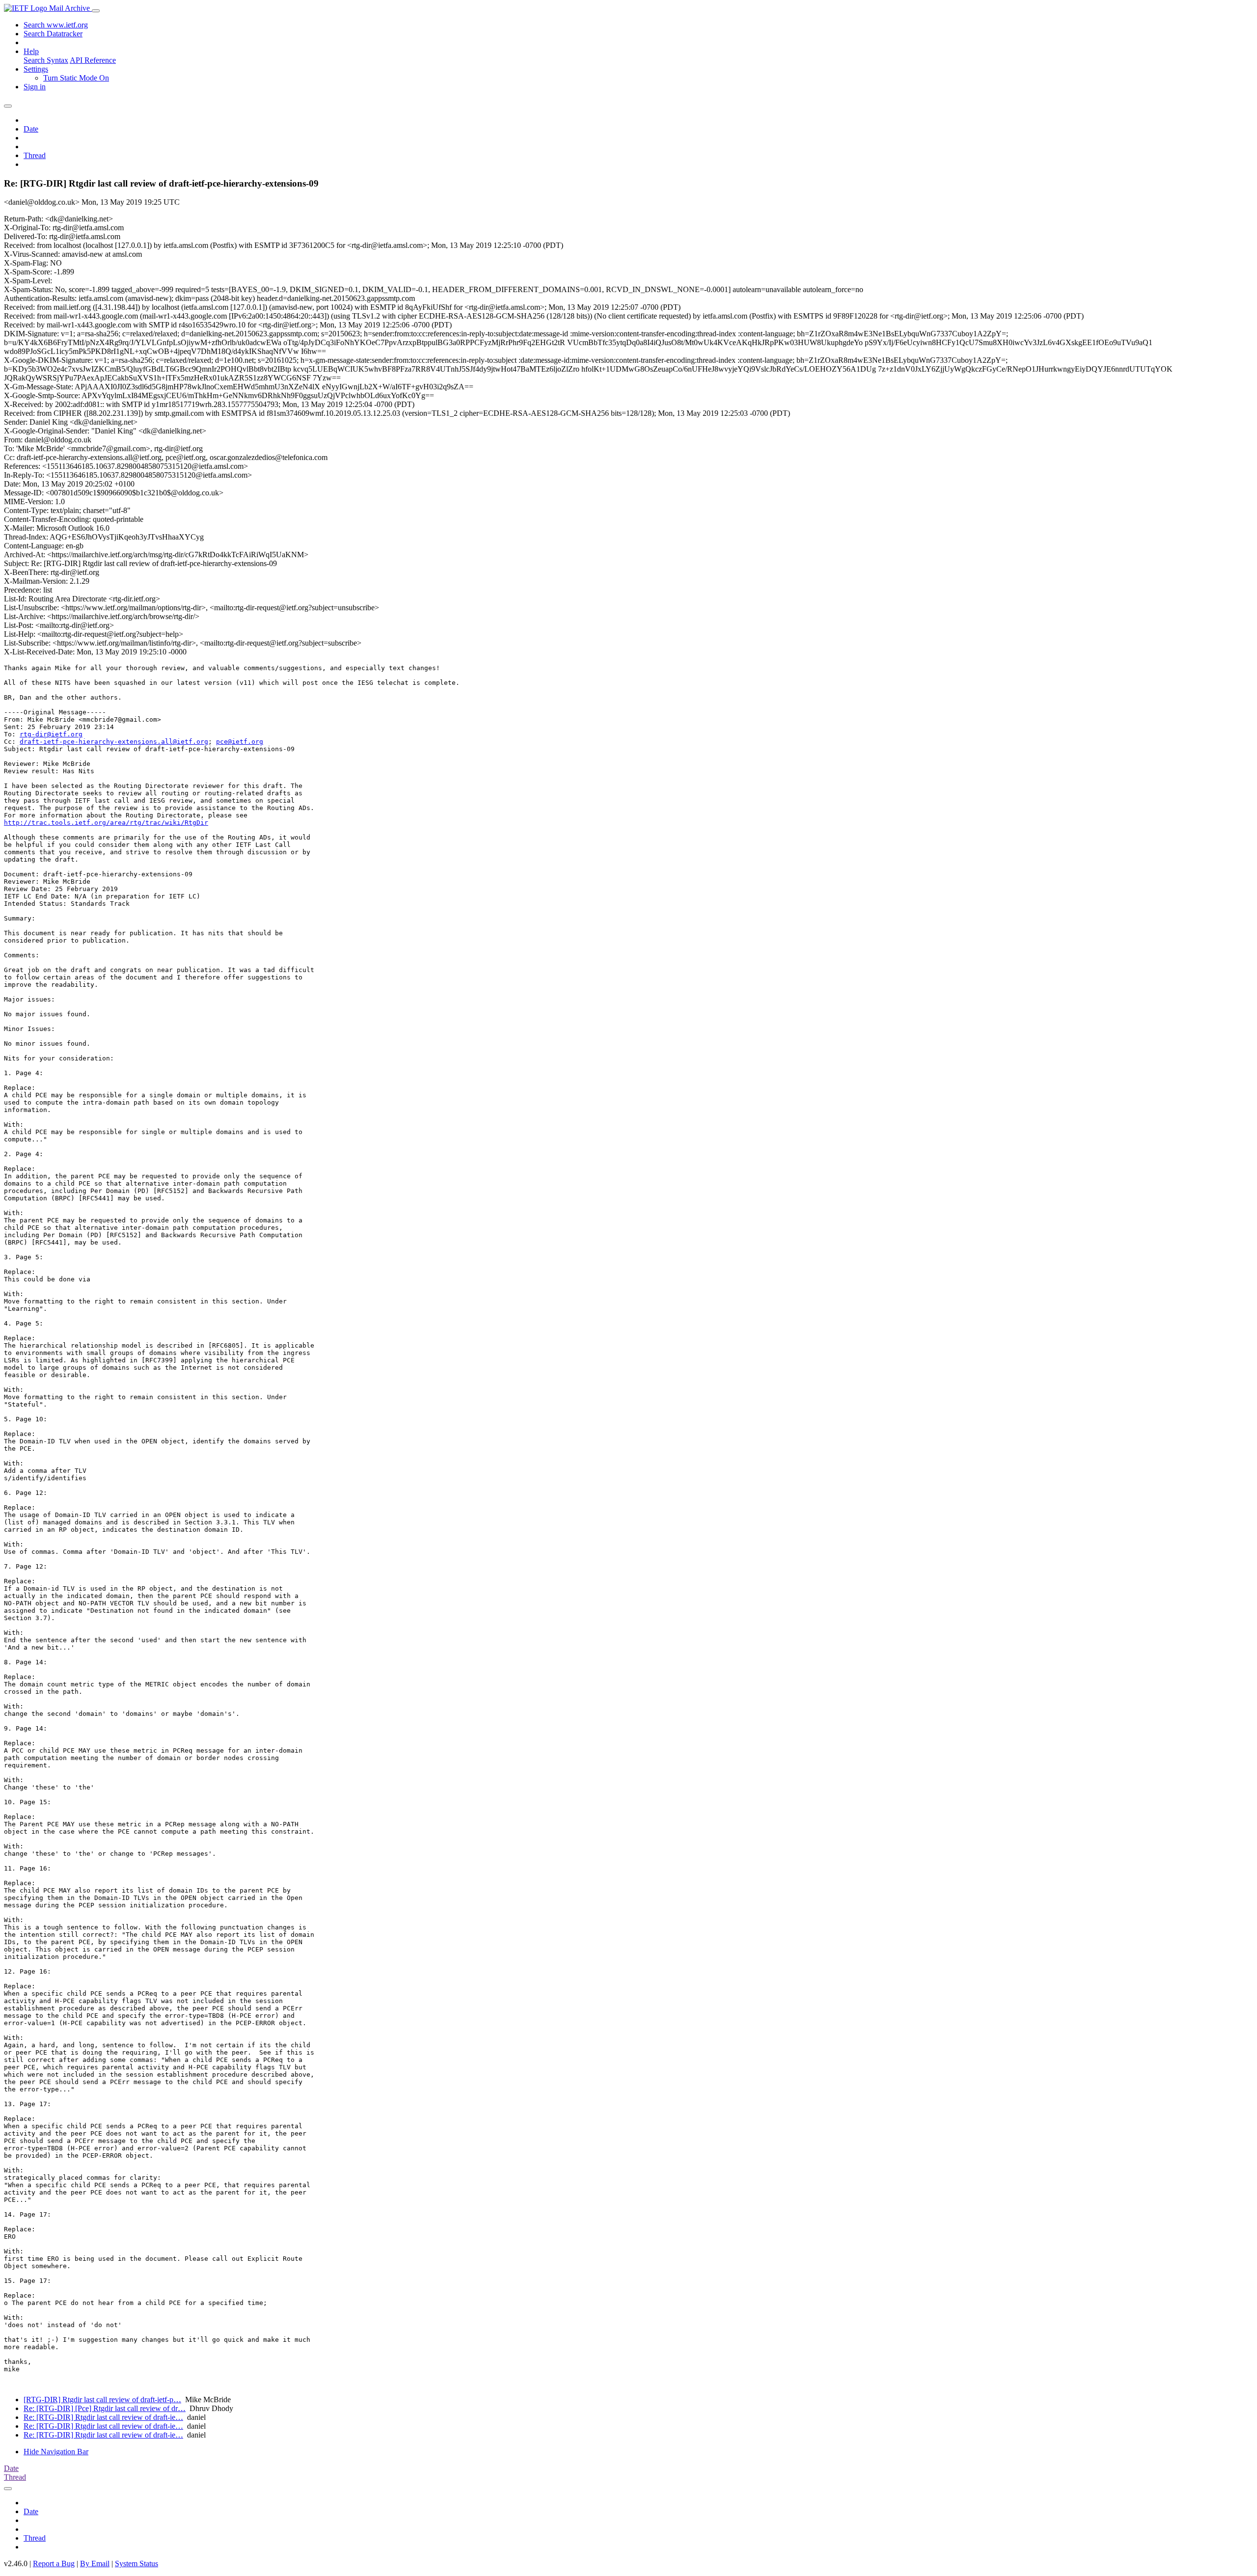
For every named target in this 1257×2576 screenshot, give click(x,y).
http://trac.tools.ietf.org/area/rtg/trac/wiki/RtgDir (106, 823)
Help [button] (31, 51)
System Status (137, 2563)
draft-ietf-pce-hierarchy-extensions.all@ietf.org (114, 742)
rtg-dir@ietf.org (51, 734)
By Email (95, 2563)
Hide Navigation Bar (56, 2452)
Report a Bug (54, 2563)
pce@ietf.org (240, 742)
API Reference (93, 60)
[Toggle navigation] (96, 11)
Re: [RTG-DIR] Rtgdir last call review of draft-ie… (103, 2417)
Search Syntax (46, 60)
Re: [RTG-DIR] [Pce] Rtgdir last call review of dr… (105, 2408)
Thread (35, 155)
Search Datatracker (53, 34)
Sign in (35, 87)
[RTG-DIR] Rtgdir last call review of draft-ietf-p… (102, 2400)
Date (31, 129)
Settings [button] (36, 69)
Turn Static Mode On (76, 78)
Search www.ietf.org (56, 25)
